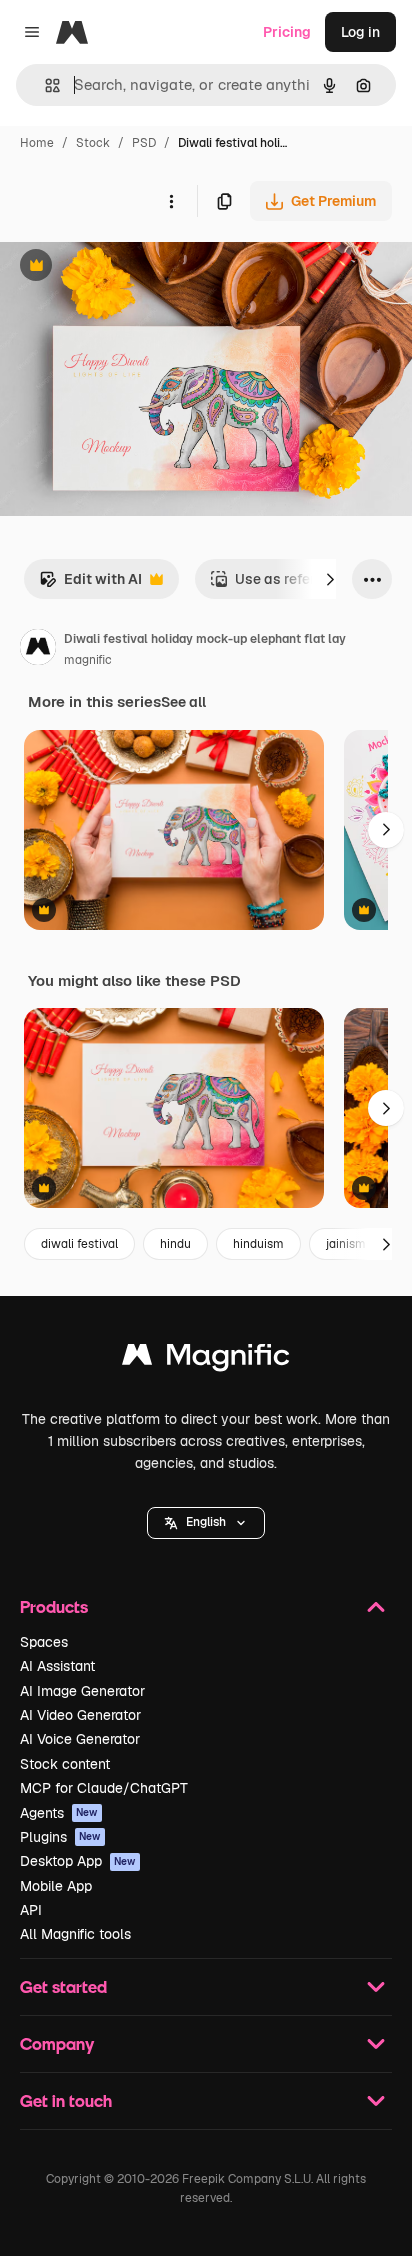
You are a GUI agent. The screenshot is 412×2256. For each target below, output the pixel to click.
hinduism (258, 1244)
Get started (63, 1986)
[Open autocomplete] (44, 85)
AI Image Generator (82, 1691)
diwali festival (79, 1244)
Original (128, 267)
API (31, 1910)
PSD (144, 143)
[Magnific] (206, 1359)
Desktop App (78, 1861)
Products (54, 1606)
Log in (360, 32)
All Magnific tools (75, 1934)
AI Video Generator (80, 1715)
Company (57, 2043)
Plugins (60, 1837)
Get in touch (66, 2100)
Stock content (65, 1764)
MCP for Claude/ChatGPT (104, 1788)
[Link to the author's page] (38, 650)
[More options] (171, 201)
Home (37, 143)
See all (183, 702)
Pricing (287, 32)
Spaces (44, 1642)
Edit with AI (90, 584)
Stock (93, 143)
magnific (88, 660)
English (206, 1522)
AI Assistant (57, 1666)
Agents (59, 1813)
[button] (206, 1523)
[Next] (330, 579)
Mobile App (56, 1886)
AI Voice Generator (80, 1739)
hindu (175, 1244)
